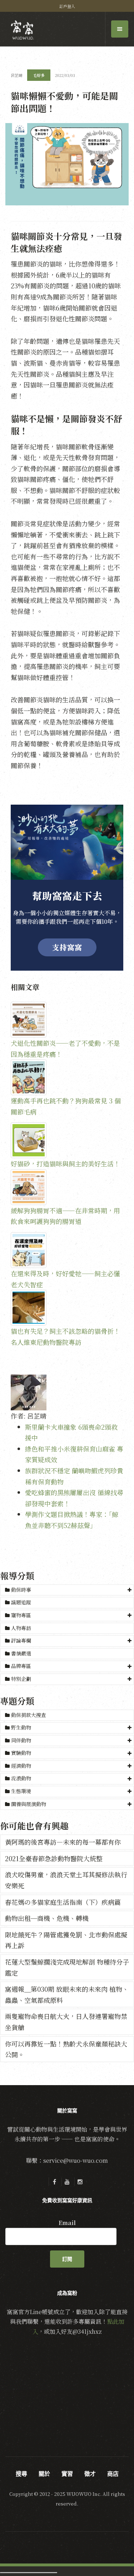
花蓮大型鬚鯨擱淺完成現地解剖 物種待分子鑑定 (67, 1967)
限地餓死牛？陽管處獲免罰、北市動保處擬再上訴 (66, 1940)
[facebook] (54, 2182)
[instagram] (80, 2182)
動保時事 (21, 1590)
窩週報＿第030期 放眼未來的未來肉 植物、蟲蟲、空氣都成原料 (67, 1994)
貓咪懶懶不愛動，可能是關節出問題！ (64, 102)
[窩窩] (22, 30)
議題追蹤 (20, 1602)
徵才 (90, 2474)
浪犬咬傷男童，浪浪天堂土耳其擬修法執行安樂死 (66, 1880)
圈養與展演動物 (29, 1804)
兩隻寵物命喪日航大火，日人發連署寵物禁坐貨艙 (66, 2022)
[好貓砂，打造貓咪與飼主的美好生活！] (67, 1140)
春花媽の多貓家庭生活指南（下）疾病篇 (63, 1902)
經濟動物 (21, 1766)
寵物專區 (21, 1615)
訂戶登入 (67, 6)
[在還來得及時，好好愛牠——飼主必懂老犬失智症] (67, 1250)
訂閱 (67, 2259)
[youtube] (67, 2182)
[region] (67, 888)
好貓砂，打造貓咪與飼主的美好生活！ (65, 1163)
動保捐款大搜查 (28, 1715)
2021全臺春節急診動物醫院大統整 (54, 1858)
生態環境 (21, 1791)
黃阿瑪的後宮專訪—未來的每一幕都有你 (63, 1842)
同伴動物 (21, 1740)
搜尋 (21, 2474)
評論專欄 (21, 1640)
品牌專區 (21, 1666)
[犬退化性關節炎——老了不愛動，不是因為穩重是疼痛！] (67, 1020)
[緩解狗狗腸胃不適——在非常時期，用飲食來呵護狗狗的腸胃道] (67, 1187)
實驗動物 (21, 1753)
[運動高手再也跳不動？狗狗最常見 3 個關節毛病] (67, 1077)
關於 (44, 2474)
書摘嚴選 (20, 1653)
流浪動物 (21, 1778)
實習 (67, 2474)
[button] (67, 1590)
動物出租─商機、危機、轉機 (47, 1918)
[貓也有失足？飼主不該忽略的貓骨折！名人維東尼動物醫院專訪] (67, 1308)
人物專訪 (20, 1628)
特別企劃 (21, 1679)
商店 (113, 2474)
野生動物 (21, 1727)
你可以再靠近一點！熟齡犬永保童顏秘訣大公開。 (66, 2049)
